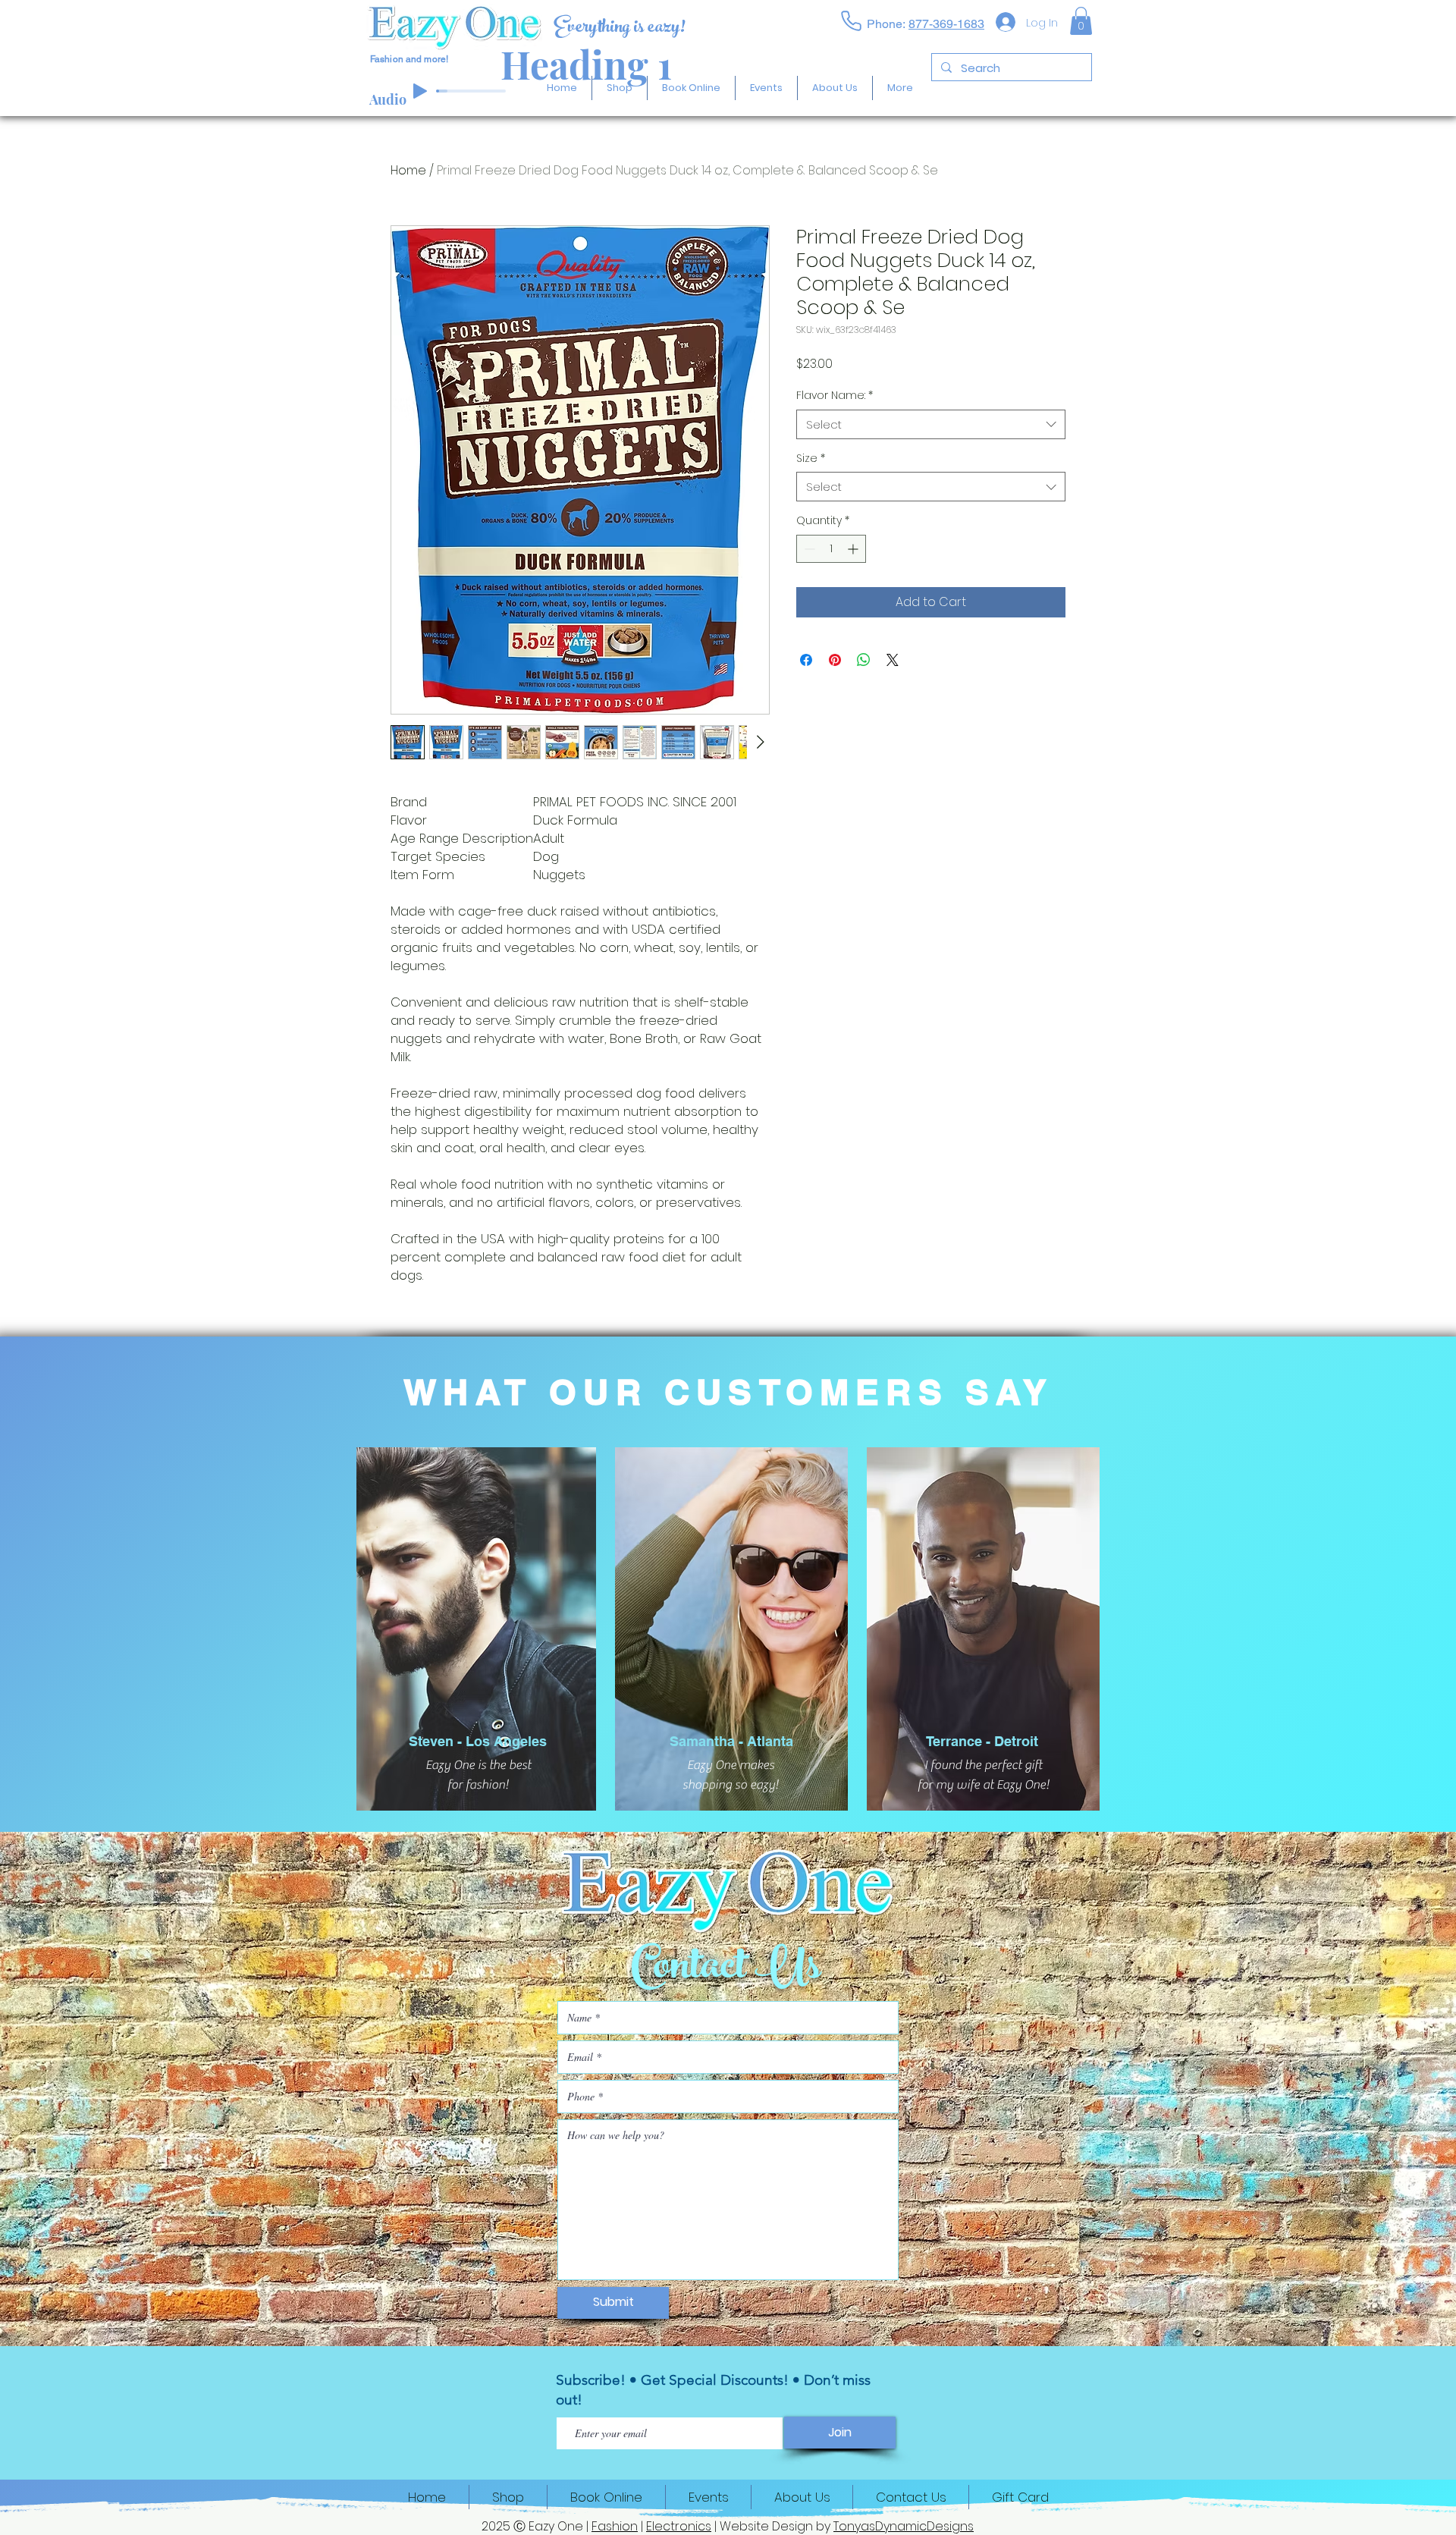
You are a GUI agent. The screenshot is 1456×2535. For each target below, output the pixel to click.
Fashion (615, 2526)
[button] (1081, 21)
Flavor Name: (835, 396)
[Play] (420, 91)
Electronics (679, 2526)
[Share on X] (893, 660)
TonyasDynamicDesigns (904, 2526)
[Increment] (854, 549)
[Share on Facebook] (806, 660)
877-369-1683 (946, 24)
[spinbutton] (831, 549)
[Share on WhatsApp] (864, 660)
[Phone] (851, 20)
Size (811, 459)
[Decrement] (808, 549)
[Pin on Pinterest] (835, 660)
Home (408, 170)
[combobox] (931, 424)
